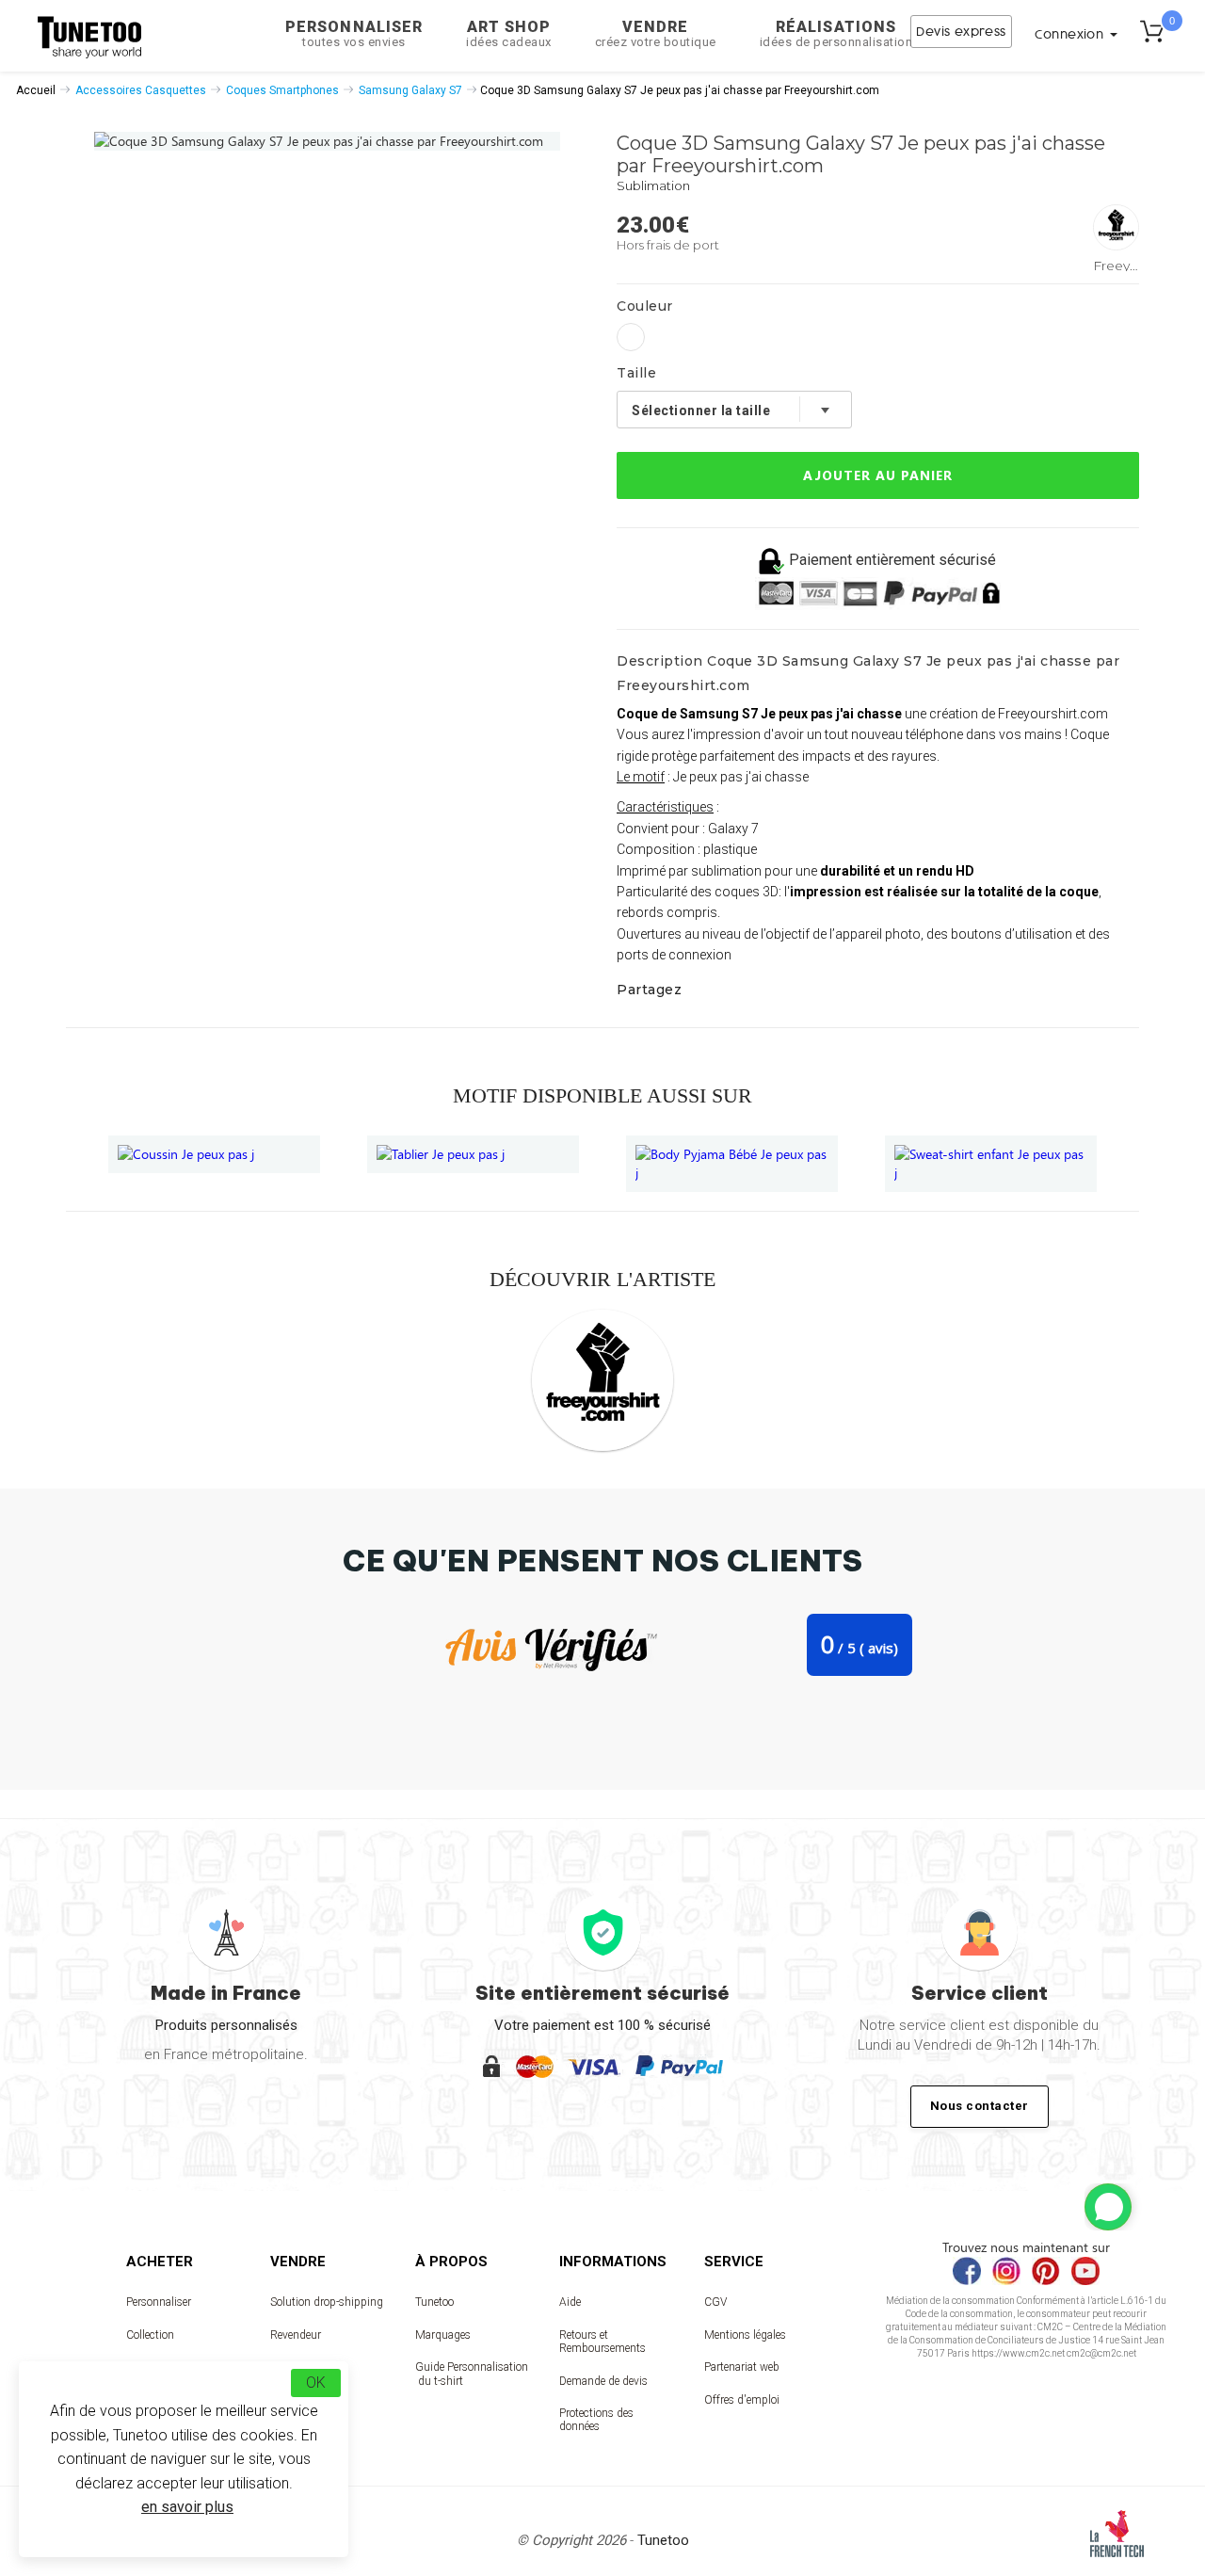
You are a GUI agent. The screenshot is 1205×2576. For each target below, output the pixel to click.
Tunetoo (434, 2302)
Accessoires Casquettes (141, 90)
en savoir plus (187, 2507)
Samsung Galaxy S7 (410, 90)
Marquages (443, 2335)
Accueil (36, 90)
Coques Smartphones (282, 90)
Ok (316, 2383)
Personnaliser (354, 33)
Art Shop (509, 33)
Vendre (656, 33)
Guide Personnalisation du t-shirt (472, 2374)
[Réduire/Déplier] (1108, 2207)
